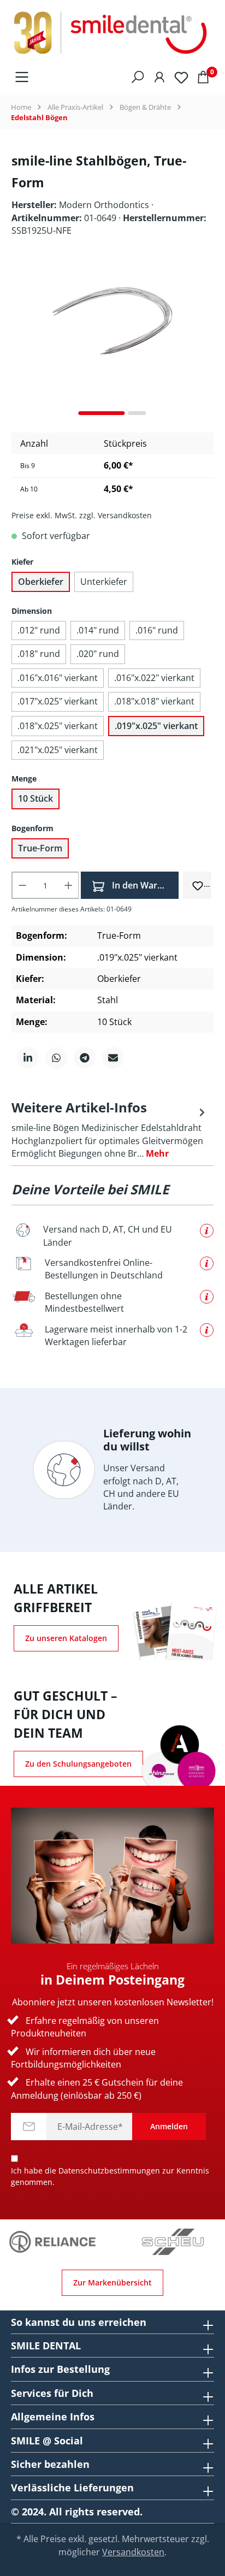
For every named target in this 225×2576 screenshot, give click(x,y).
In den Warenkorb (144, 885)
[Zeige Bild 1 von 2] (102, 413)
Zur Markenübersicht (112, 2282)
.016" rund (157, 630)
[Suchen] (138, 76)
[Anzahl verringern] (22, 885)
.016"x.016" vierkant (58, 678)
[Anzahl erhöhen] (69, 885)
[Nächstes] (205, 342)
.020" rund (98, 654)
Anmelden (169, 2126)
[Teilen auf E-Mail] (113, 1058)
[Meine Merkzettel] (181, 77)
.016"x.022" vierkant (154, 678)
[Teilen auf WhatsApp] (56, 1058)
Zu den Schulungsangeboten (78, 1764)
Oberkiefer (41, 582)
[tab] (110, 1129)
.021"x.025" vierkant (58, 750)
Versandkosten (133, 2552)
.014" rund (98, 630)
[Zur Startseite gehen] (112, 33)
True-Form (40, 848)
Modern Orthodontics (105, 205)
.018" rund (39, 654)
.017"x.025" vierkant (58, 701)
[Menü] (22, 76)
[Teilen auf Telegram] (85, 1058)
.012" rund (39, 630)
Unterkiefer (104, 582)
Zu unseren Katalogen (66, 1638)
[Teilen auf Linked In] (28, 1058)
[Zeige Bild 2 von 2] (137, 413)
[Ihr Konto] (159, 76)
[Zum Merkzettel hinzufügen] (198, 885)
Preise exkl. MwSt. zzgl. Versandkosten (82, 515)
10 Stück (35, 798)
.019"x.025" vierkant (156, 726)
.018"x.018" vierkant (154, 701)
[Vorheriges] (20, 342)
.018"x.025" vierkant (58, 726)
